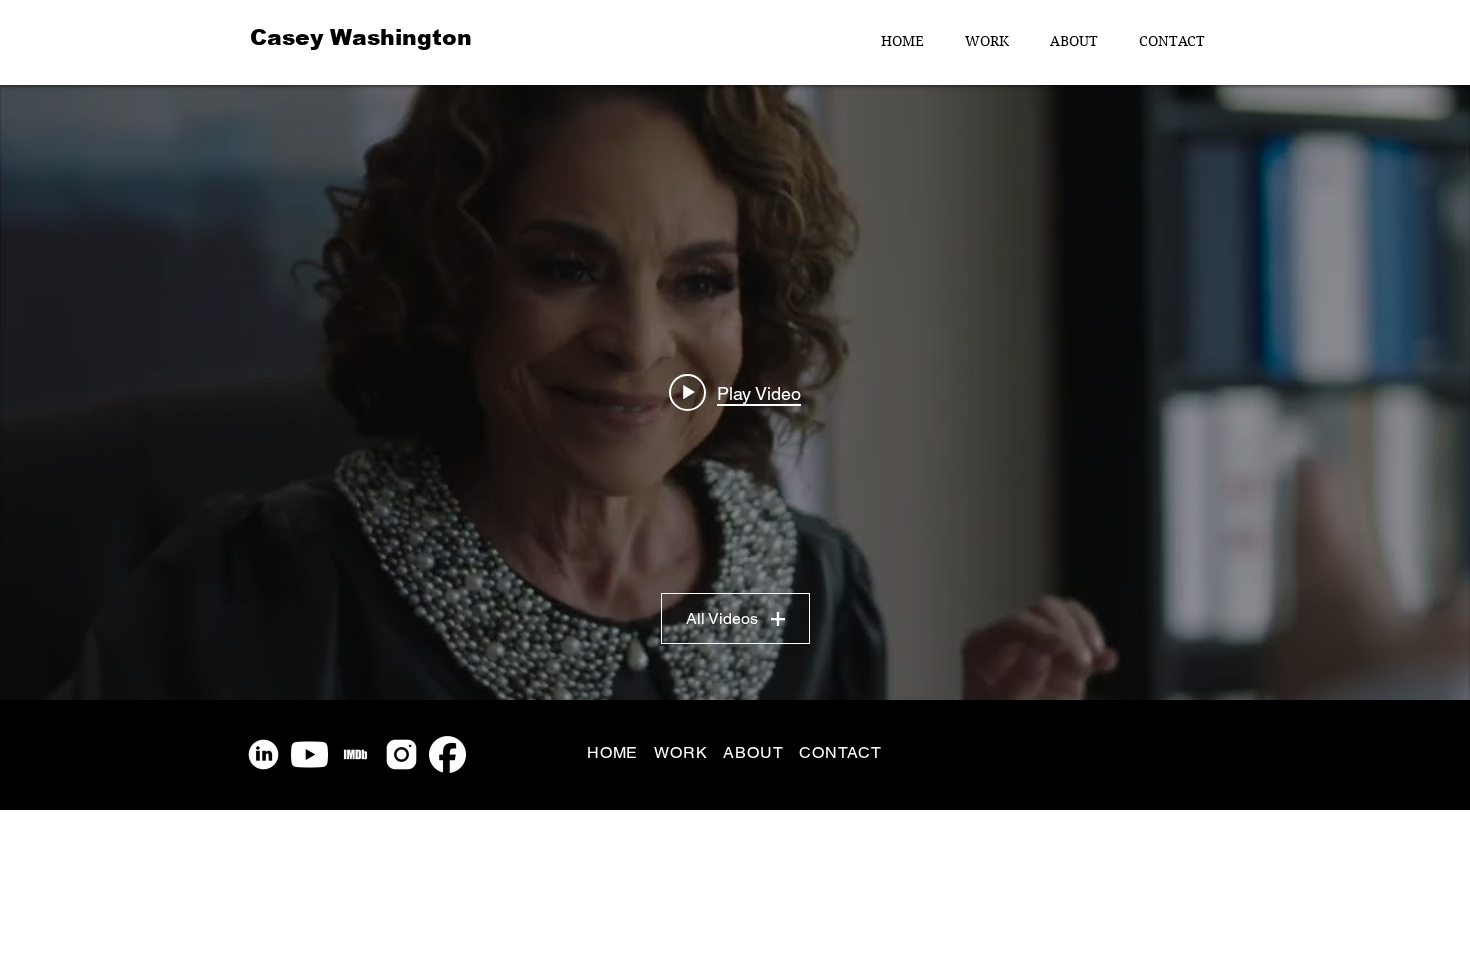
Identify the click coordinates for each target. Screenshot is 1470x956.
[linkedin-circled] (263, 754)
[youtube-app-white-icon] (309, 754)
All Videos (722, 618)
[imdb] (355, 754)
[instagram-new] (401, 754)
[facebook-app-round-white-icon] (447, 754)
